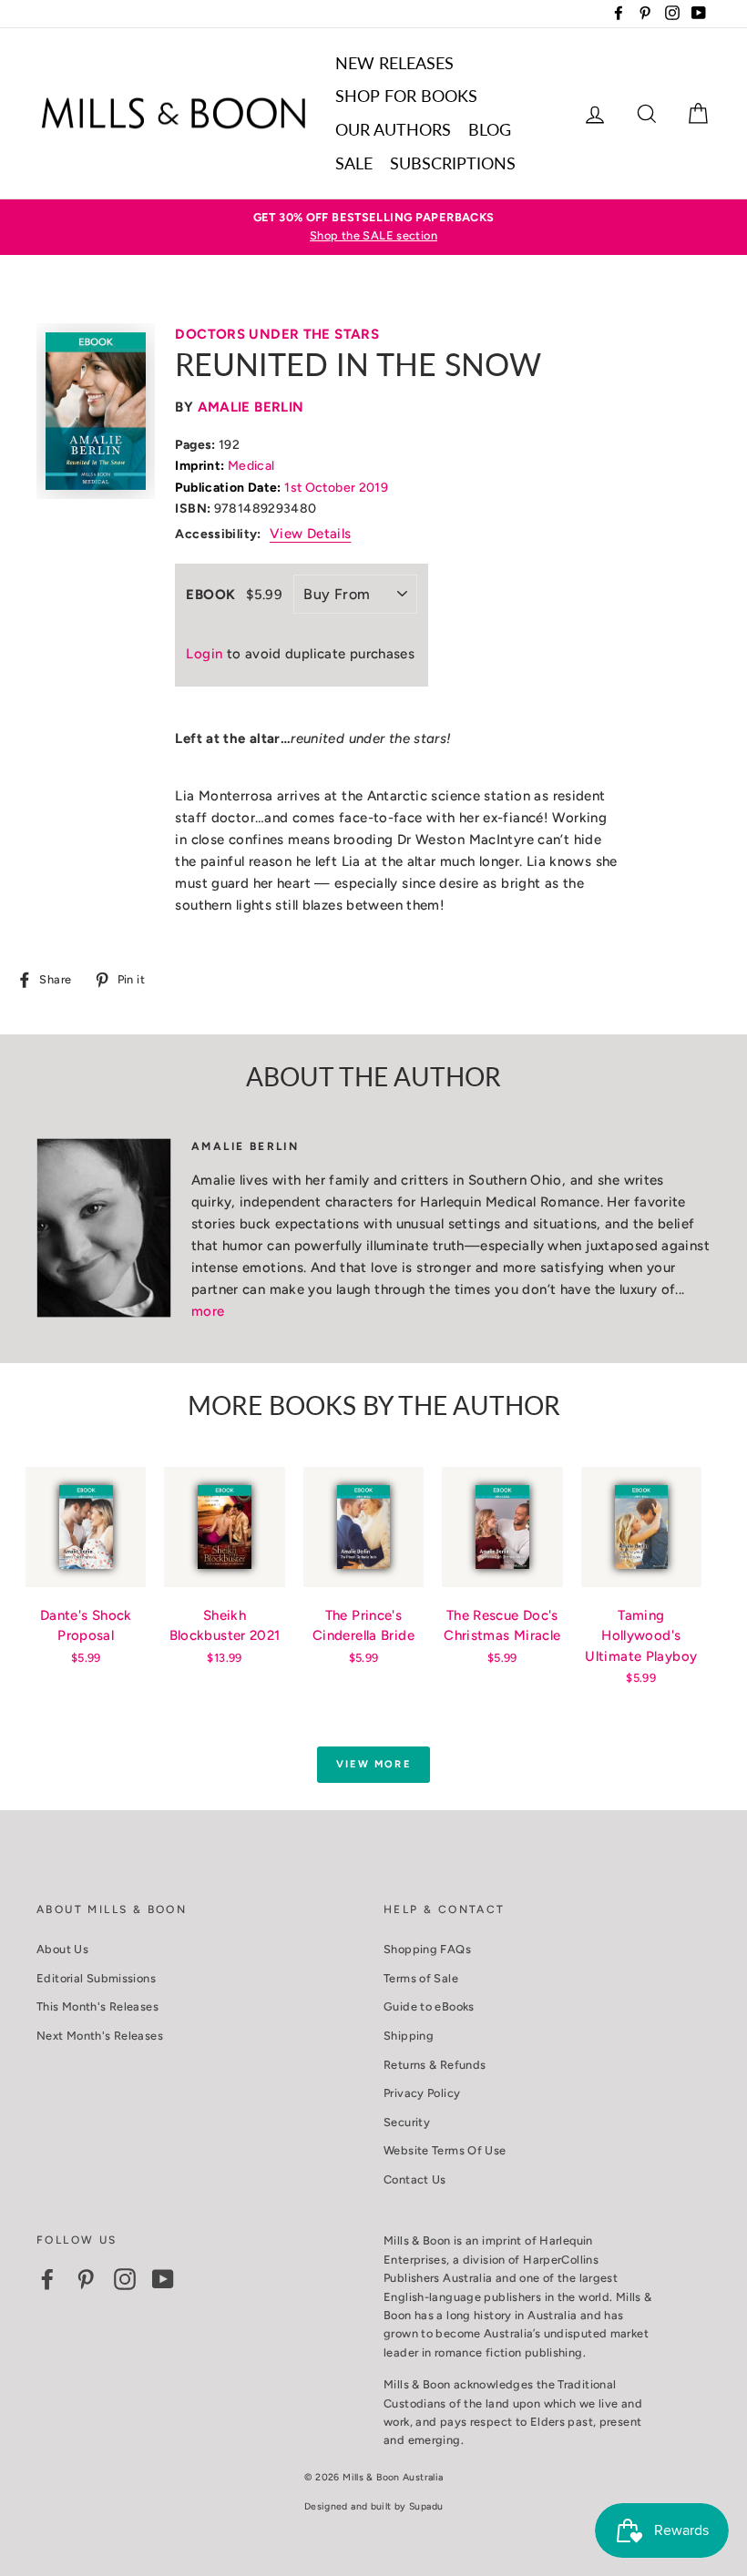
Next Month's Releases (100, 2036)
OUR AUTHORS (393, 129)
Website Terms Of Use (445, 2150)
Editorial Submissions (96, 1978)
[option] (373, 227)
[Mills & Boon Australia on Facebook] (47, 2279)
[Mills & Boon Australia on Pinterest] (86, 2279)
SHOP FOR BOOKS (406, 96)
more (208, 1311)
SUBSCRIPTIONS (453, 163)
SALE (354, 163)
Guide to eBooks (429, 2006)
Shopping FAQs (427, 1949)
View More (373, 1764)
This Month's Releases (97, 2006)
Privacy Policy (422, 2093)
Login (204, 654)
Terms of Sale (421, 1978)
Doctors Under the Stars (277, 334)
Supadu (426, 2506)
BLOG (490, 129)
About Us (62, 1949)
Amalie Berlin (251, 407)
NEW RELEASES (394, 63)
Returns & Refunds (435, 2065)
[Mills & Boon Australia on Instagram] (125, 2279)
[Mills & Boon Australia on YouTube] (163, 2279)
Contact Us (415, 2179)
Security (407, 2122)
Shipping (409, 2036)
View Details (311, 534)
